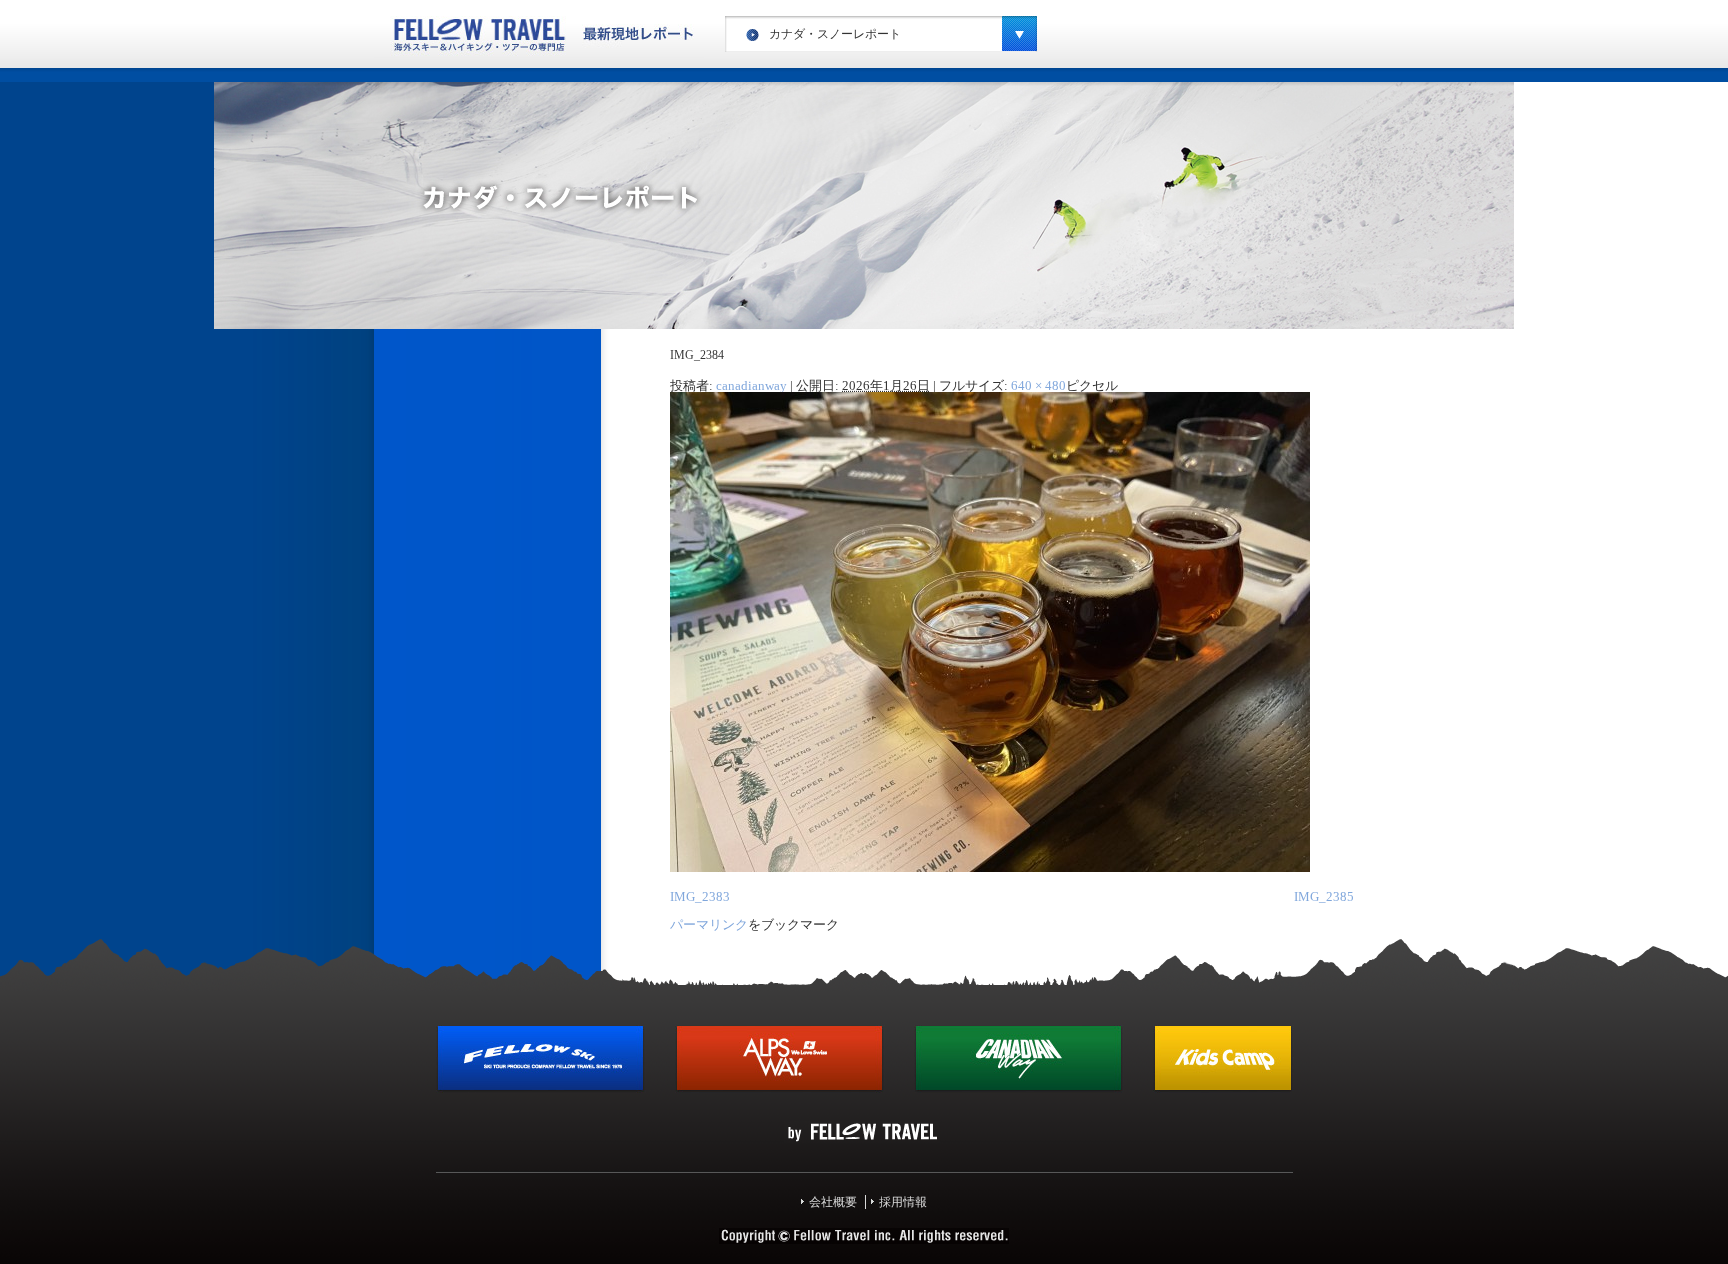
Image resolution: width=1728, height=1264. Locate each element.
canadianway (751, 385)
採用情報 (903, 1202)
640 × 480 (1038, 385)
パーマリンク (709, 924)
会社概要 (833, 1202)
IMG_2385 (1324, 896)
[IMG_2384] (990, 868)
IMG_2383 (700, 896)
